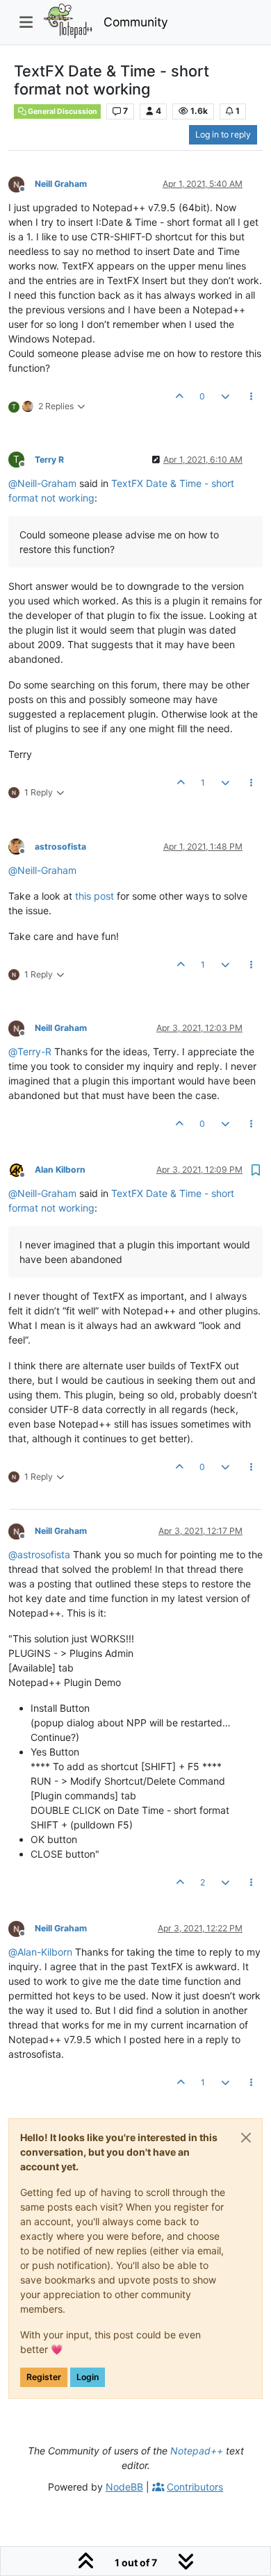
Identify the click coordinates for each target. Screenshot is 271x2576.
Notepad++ (197, 2451)
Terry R (49, 460)
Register (44, 2377)
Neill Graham (61, 184)
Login (88, 2377)
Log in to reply (223, 134)
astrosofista (60, 847)
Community (136, 22)
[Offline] (22, 183)
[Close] (246, 2138)
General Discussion (62, 112)
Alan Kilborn (60, 1170)
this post (95, 896)
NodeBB (124, 2487)
